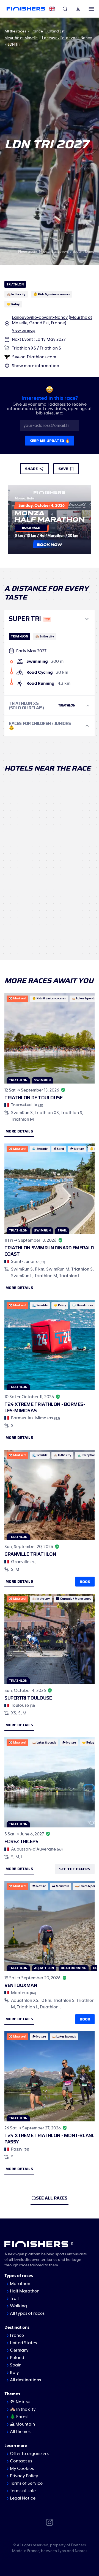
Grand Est (56, 31)
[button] (50, 619)
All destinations (25, 2380)
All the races (15, 31)
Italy (14, 2372)
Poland (17, 2358)
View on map (24, 331)
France (37, 31)
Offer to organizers (29, 2454)
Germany (19, 2350)
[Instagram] (50, 2522)
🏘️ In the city (23, 2409)
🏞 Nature (20, 2402)
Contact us (21, 2461)
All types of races (27, 2313)
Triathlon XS (24, 348)
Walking (18, 2306)
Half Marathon (25, 2291)
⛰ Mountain (22, 2424)
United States (23, 2343)
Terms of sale (23, 2491)
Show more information (35, 366)
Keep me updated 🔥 (50, 441)
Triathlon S (50, 348)
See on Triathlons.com (34, 357)
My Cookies (22, 2468)
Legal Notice (23, 2498)
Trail (14, 2299)
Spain (16, 2365)
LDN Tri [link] (14, 45)
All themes (20, 2432)
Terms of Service (26, 2483)
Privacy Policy (24, 2476)
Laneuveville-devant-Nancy (67, 38)
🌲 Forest (19, 2417)
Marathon (20, 2284)
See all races (52, 2198)
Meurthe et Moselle (21, 38)
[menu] (91, 9)
